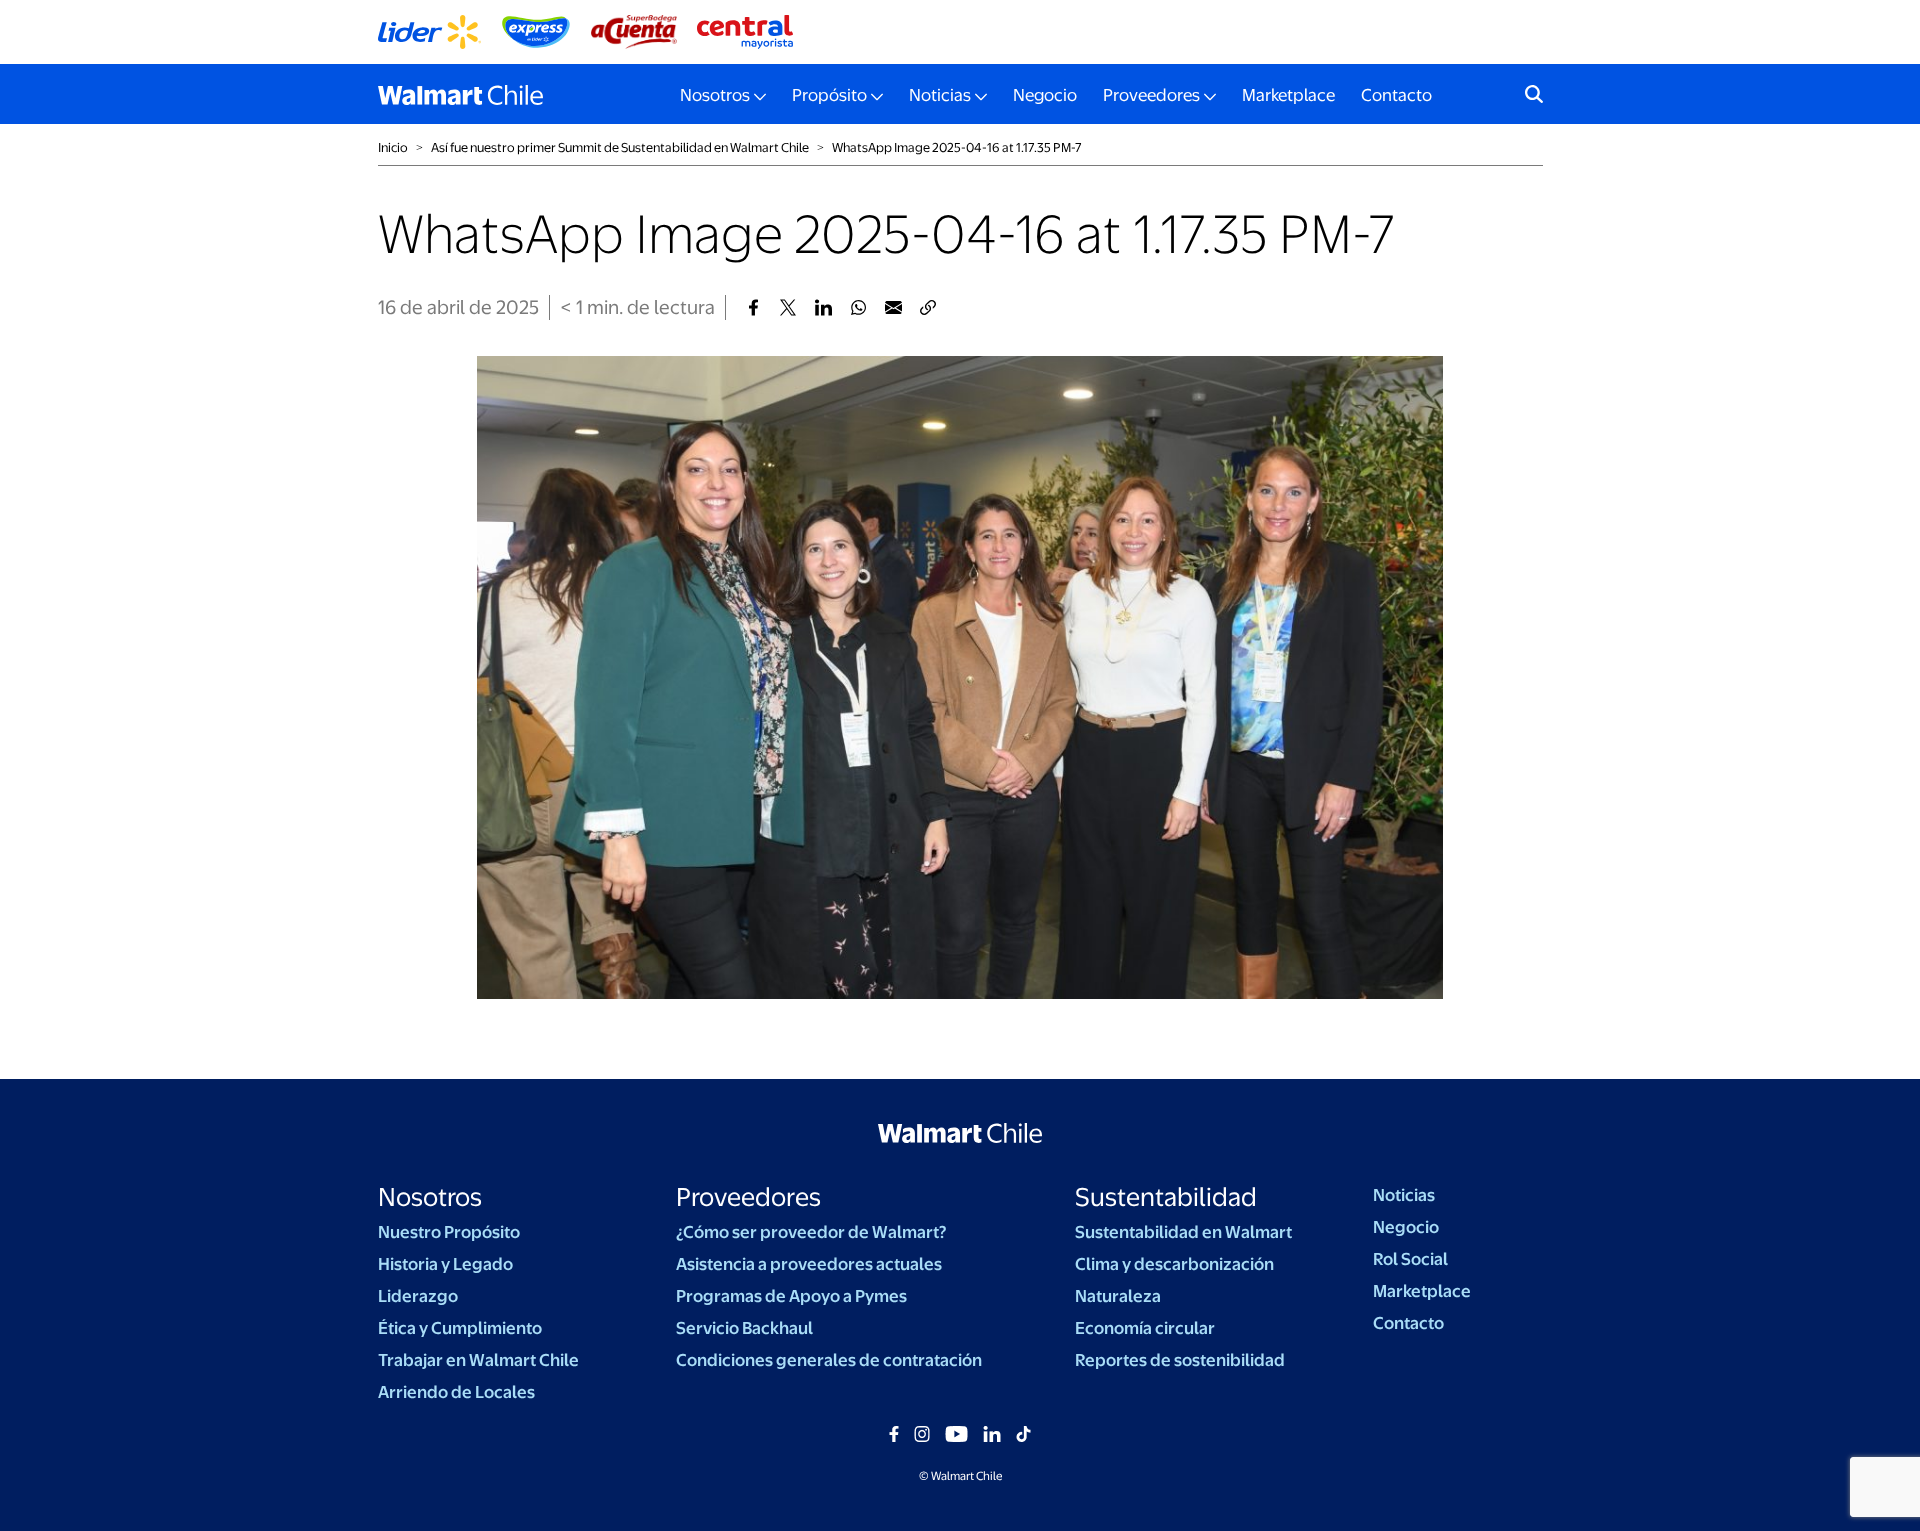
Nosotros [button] (715, 95)
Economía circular (1145, 1328)
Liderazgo (418, 1296)
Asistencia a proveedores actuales (809, 1264)
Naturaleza (1118, 1296)
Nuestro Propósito (449, 1232)
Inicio (393, 147)
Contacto (1396, 95)
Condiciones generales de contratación (829, 1360)
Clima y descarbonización (1174, 1264)
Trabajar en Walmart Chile (478, 1360)
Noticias (1404, 1195)
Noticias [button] (940, 95)
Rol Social (1410, 1259)
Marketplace (1288, 95)
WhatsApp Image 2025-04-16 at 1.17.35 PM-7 (957, 147)
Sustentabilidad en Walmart (1183, 1232)
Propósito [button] (829, 95)
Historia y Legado (445, 1264)
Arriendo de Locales (456, 1392)
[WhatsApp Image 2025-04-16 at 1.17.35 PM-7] (753, 307)
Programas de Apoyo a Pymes (791, 1296)
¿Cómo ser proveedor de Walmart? (811, 1232)
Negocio (1045, 95)
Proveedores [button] (1151, 95)
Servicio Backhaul (744, 1328)
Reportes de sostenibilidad (1180, 1360)
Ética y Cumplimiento (460, 1328)
